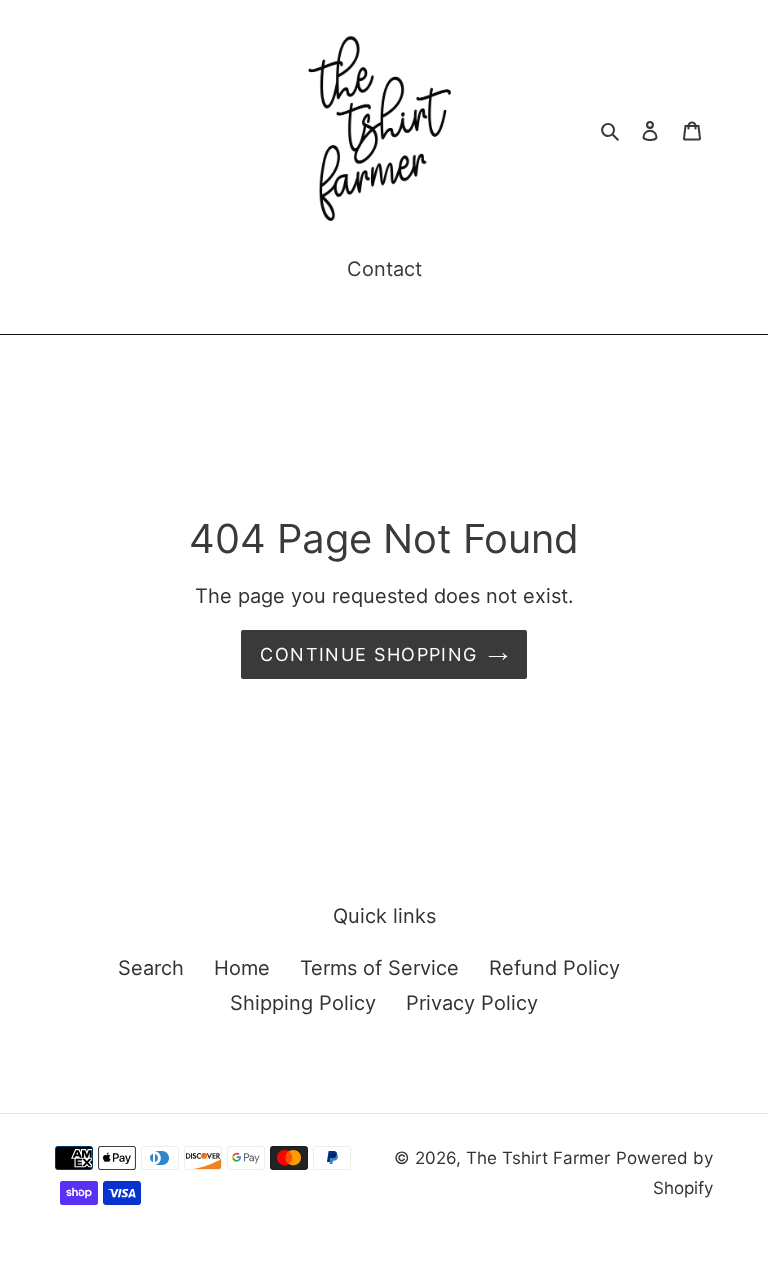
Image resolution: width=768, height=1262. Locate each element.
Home (242, 968)
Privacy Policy (472, 1003)
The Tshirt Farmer (538, 1158)
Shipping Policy (303, 1003)
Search (151, 968)
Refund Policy (554, 968)
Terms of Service (379, 968)
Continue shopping (368, 654)
